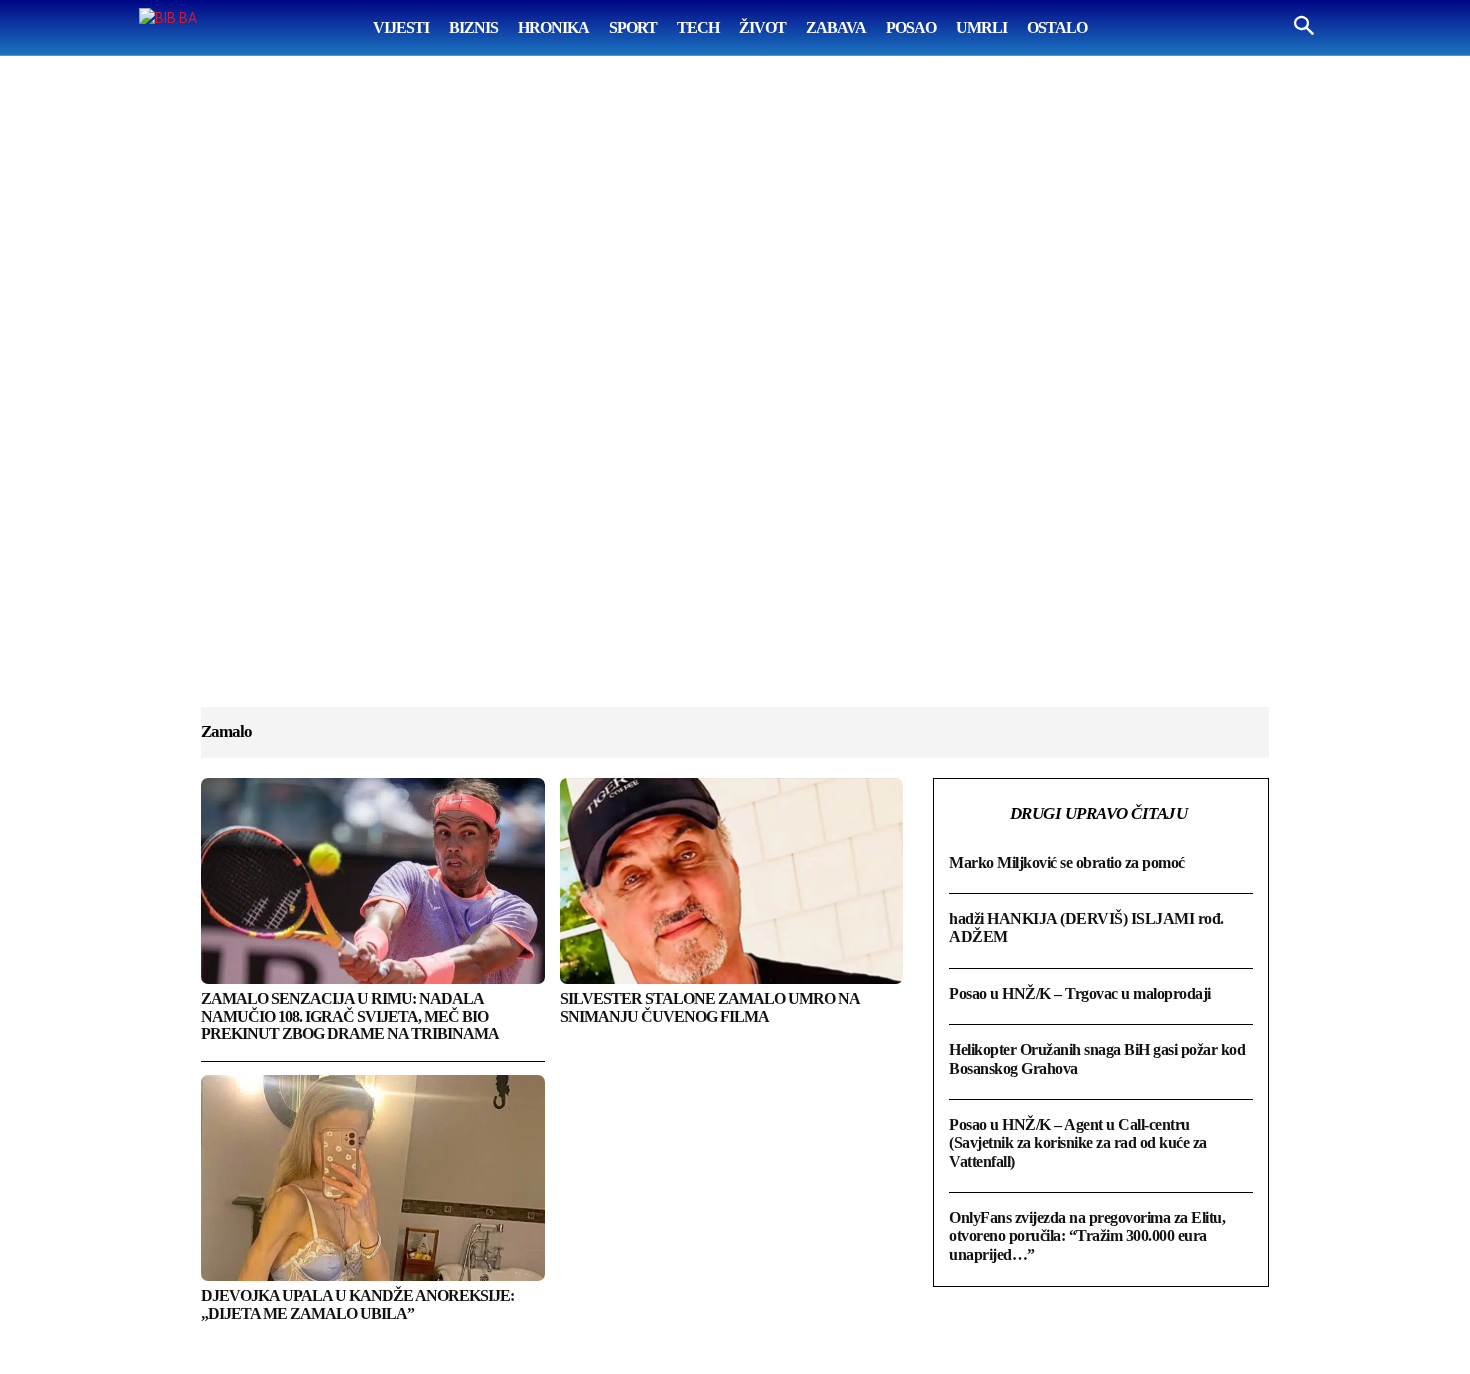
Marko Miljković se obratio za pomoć (1067, 862)
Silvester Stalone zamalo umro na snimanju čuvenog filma (710, 1007)
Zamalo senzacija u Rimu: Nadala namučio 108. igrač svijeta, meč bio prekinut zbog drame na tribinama (350, 1016)
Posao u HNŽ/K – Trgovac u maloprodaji (1080, 993)
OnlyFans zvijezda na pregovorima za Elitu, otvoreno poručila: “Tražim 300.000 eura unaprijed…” (1087, 1236)
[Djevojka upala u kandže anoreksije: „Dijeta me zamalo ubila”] (373, 1178)
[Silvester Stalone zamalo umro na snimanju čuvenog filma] (732, 881)
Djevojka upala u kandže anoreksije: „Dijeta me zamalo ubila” (357, 1304)
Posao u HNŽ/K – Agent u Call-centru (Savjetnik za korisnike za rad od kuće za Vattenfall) (1078, 1143)
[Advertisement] (735, 401)
